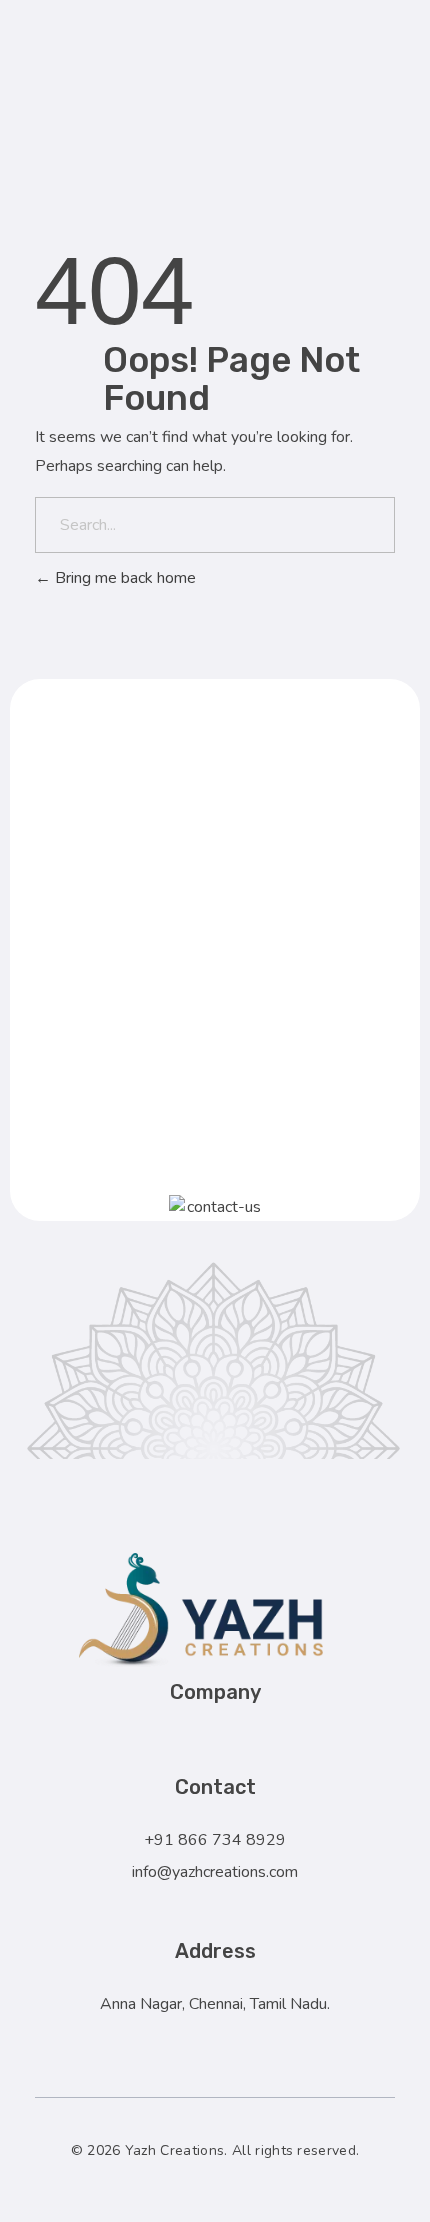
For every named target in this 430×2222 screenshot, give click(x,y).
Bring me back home (123, 578)
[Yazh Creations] (259, 73)
